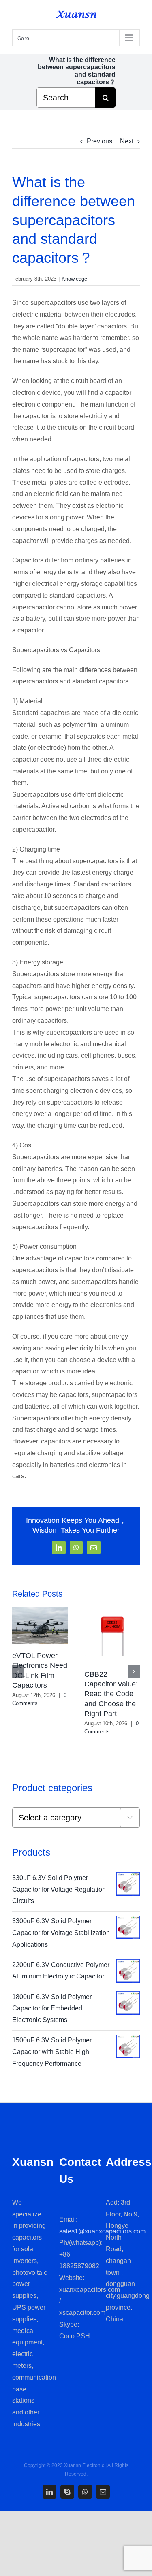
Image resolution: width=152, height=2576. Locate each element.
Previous (100, 141)
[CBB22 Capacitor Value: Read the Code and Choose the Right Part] (112, 1611)
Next (127, 141)
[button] (18, 1671)
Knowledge (74, 279)
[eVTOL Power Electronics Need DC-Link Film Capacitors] (40, 1611)
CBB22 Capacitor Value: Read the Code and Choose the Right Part (111, 1694)
